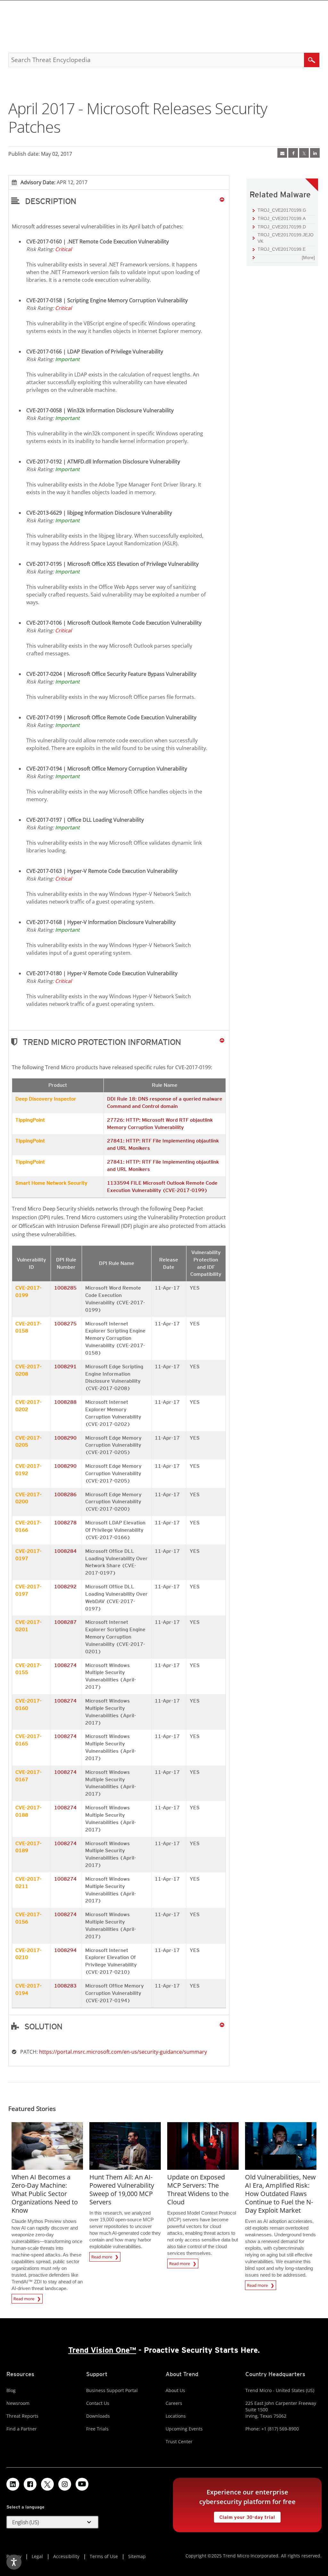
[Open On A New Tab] (304, 153)
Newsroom (18, 2403)
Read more (24, 2298)
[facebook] (293, 153)
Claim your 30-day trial (244, 2516)
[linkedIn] (315, 153)
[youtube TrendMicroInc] (82, 2484)
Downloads (98, 2416)
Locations (176, 2416)
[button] (119, 201)
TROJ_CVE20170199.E (282, 249)
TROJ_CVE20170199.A (282, 218)
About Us (175, 2390)
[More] (308, 257)
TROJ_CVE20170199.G (282, 210)
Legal (37, 2556)
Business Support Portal (112, 2390)
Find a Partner (22, 2429)
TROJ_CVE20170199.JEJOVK (286, 238)
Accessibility (66, 2556)
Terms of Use (104, 2556)
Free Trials (97, 2429)
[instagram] (65, 2484)
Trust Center (179, 2442)
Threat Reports (22, 2416)
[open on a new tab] (47, 2484)
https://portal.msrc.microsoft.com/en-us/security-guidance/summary (123, 2052)
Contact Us (98, 2403)
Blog (11, 2390)
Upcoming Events (184, 2429)
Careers (174, 2403)
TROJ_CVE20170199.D (282, 227)
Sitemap (137, 2556)
